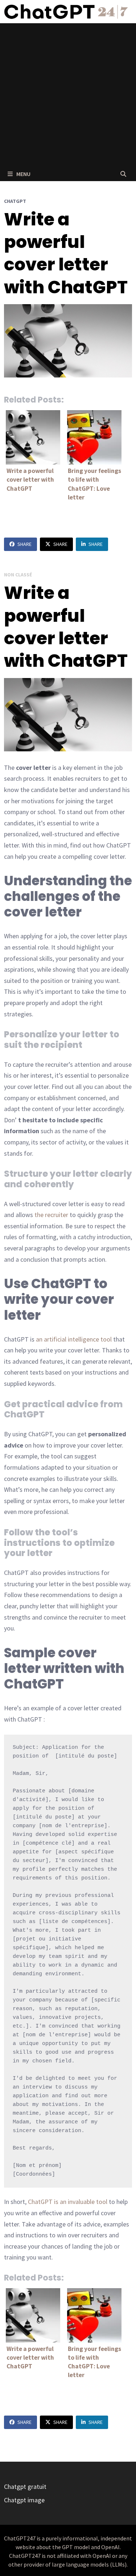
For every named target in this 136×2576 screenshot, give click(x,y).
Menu (23, 174)
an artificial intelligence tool (74, 1339)
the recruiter (51, 1215)
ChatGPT (15, 201)
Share (24, 544)
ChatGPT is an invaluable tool (68, 2202)
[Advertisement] (68, 95)
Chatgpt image (24, 2500)
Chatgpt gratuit (25, 2487)
